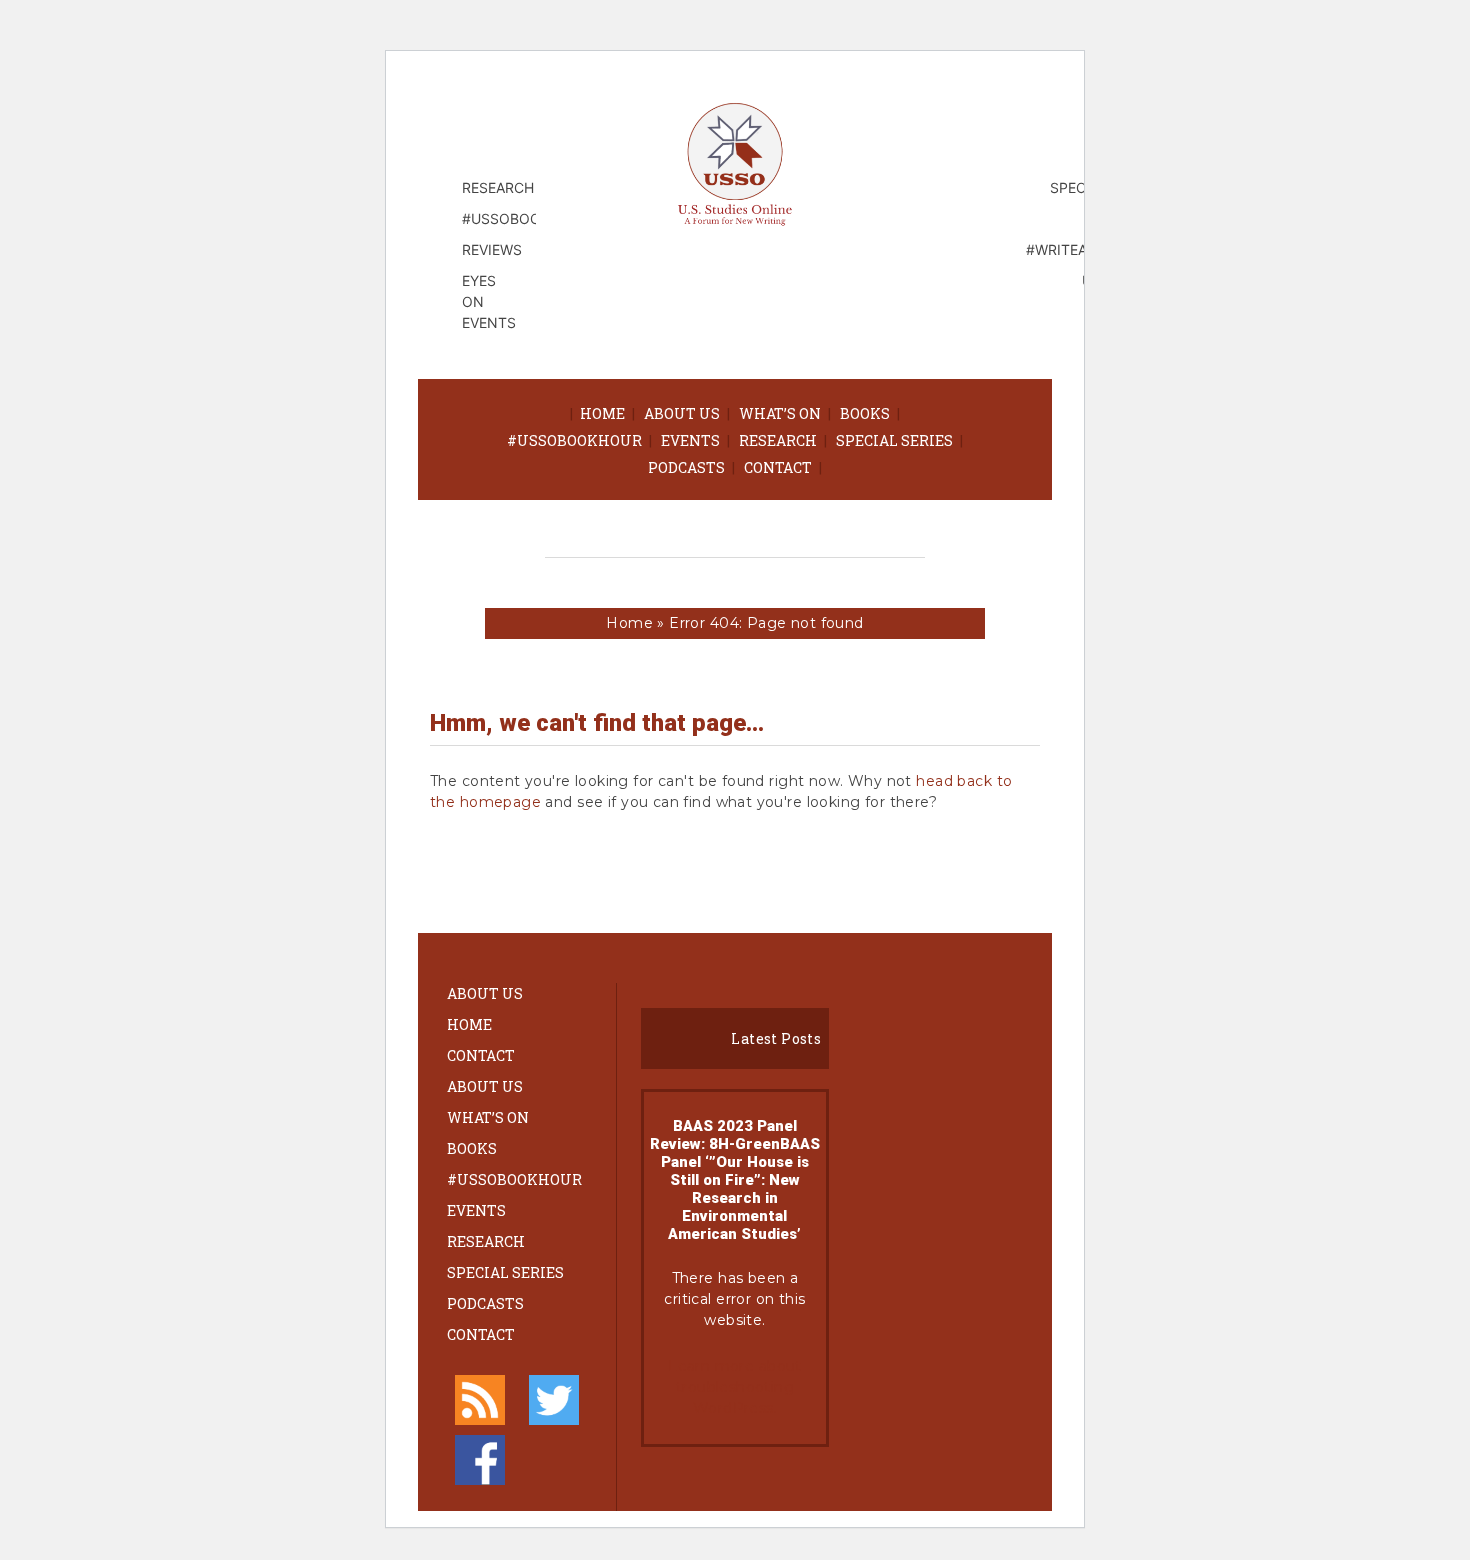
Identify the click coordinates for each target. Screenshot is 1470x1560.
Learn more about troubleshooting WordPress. (735, 1387)
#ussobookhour (574, 440)
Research (778, 440)
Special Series (894, 440)
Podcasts (686, 467)
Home (602, 413)
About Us (682, 413)
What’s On (780, 413)
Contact (778, 467)
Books (865, 413)
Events (690, 440)
